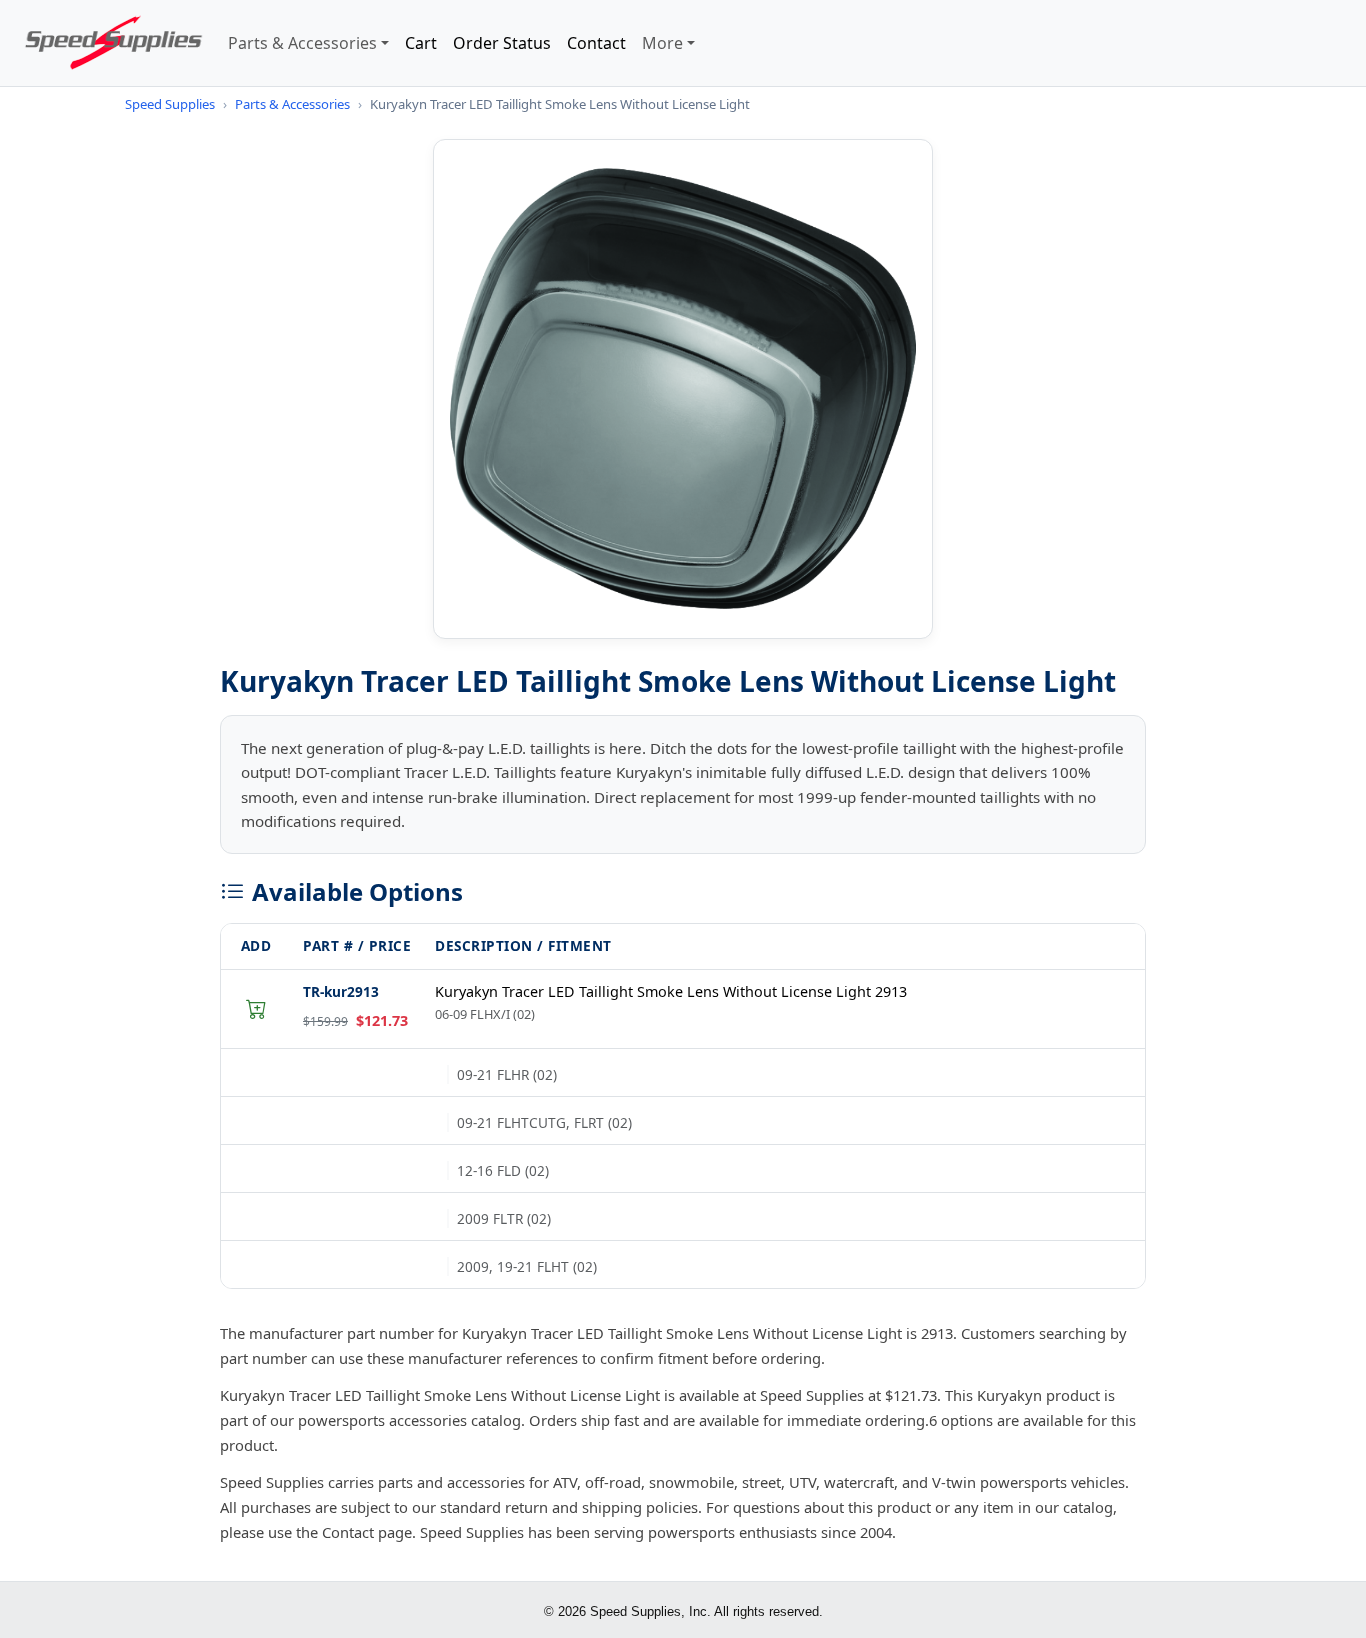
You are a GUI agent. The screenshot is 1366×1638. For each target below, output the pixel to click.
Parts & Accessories (302, 43)
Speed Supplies (170, 104)
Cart (421, 43)
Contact (596, 43)
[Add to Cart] (256, 1009)
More (662, 43)
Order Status (502, 43)
